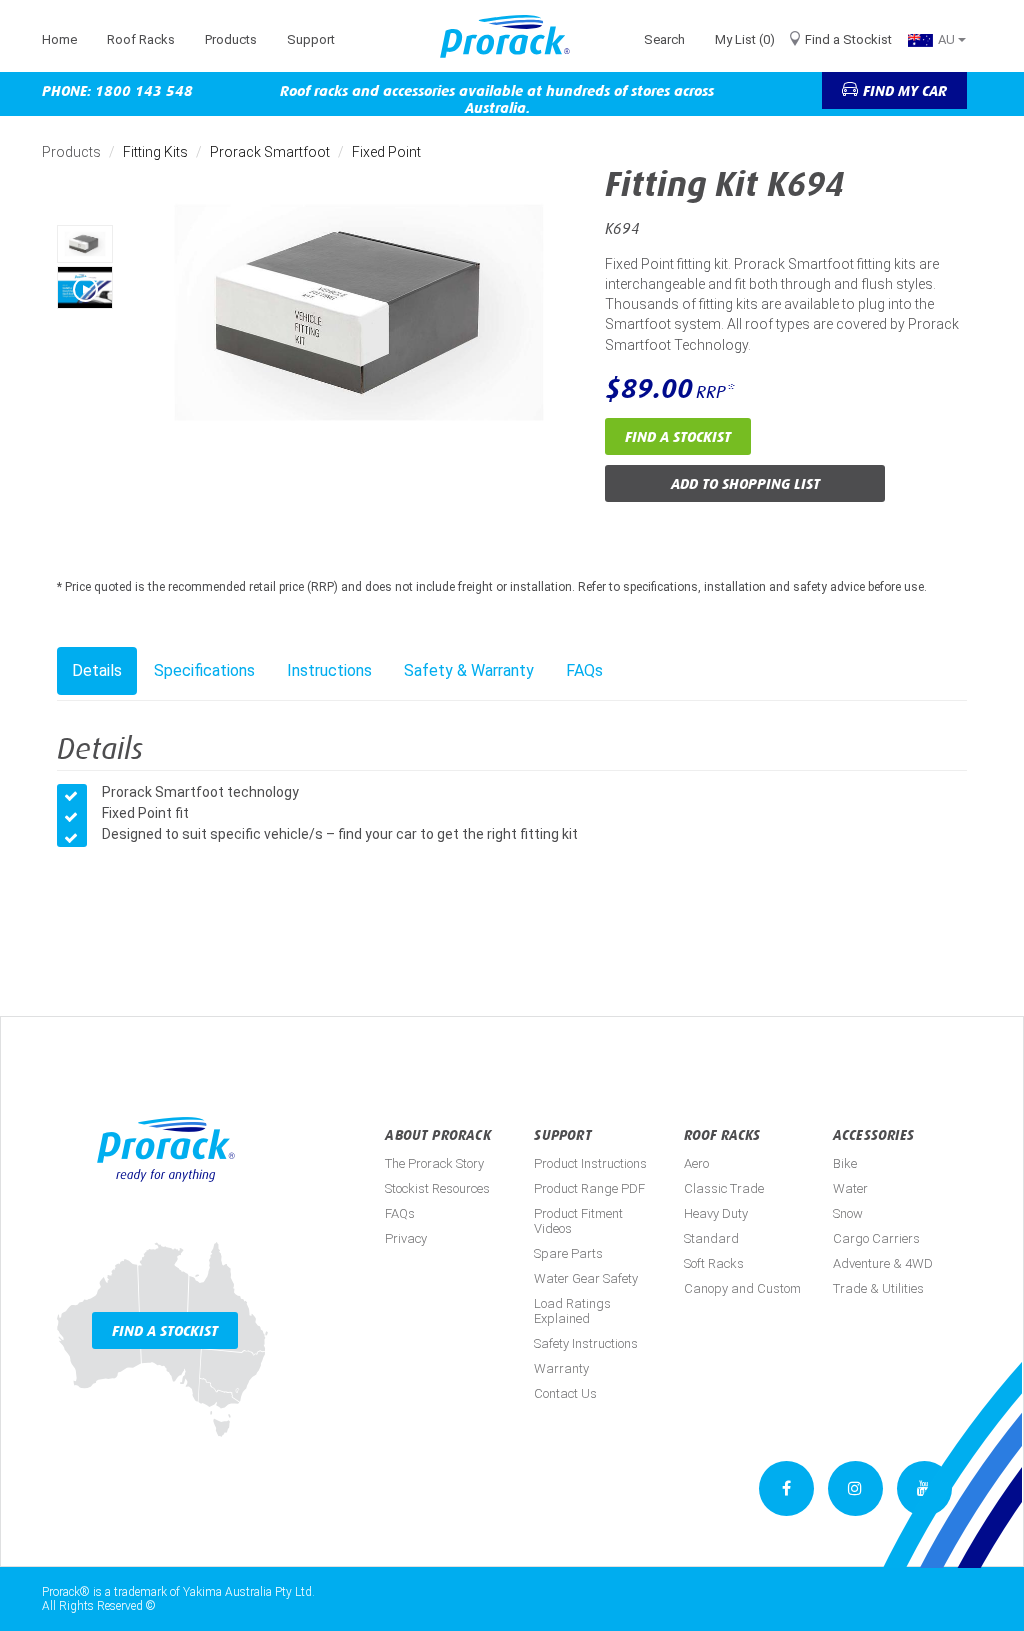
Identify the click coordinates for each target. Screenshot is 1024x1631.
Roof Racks (141, 39)
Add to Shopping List (745, 483)
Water (850, 1188)
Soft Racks (714, 1263)
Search (664, 39)
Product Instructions (590, 1163)
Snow (848, 1213)
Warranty (561, 1368)
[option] (85, 244)
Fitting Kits (155, 152)
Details (97, 670)
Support (311, 39)
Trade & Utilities (878, 1288)
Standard (711, 1238)
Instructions (329, 670)
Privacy (406, 1238)
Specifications (204, 670)
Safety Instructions (586, 1343)
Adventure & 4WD (883, 1263)
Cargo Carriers (876, 1238)
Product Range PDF (589, 1188)
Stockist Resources (437, 1188)
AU (948, 39)
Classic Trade (724, 1188)
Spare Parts (568, 1253)
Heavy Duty (716, 1213)
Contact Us (565, 1393)
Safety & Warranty (469, 670)
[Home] (512, 36)
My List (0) (745, 39)
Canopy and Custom (742, 1288)
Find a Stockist (848, 39)
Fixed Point (386, 152)
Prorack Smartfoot (270, 152)
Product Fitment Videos (578, 1221)
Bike (845, 1163)
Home (59, 39)
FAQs (584, 670)
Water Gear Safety (586, 1278)
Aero (696, 1163)
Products (231, 39)
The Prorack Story (434, 1163)
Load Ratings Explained (572, 1311)
